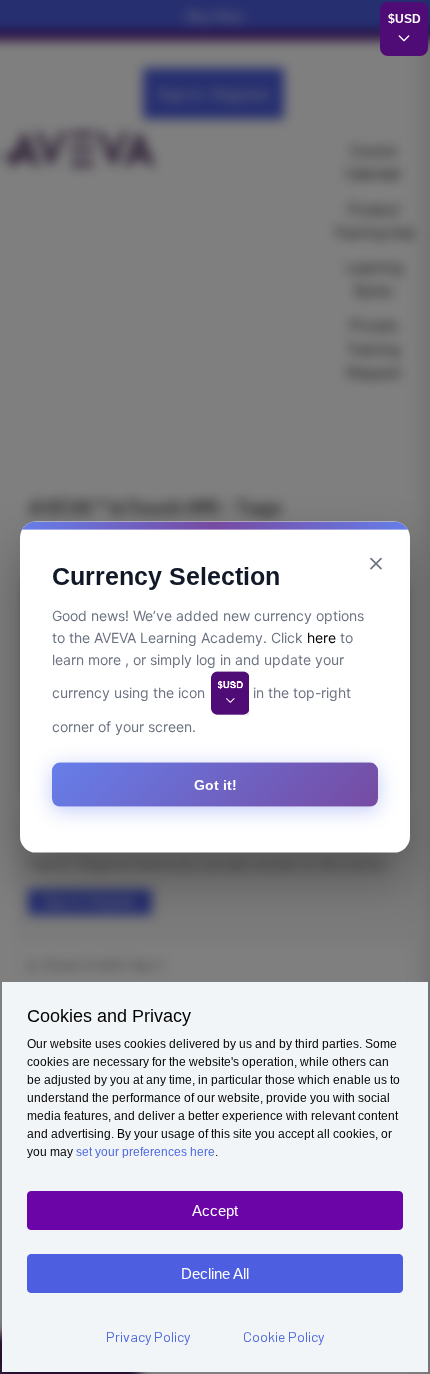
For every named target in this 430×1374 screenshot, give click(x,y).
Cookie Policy (283, 1336)
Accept (215, 1210)
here (321, 637)
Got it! (215, 784)
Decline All (215, 1273)
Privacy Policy (148, 1336)
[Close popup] (376, 564)
